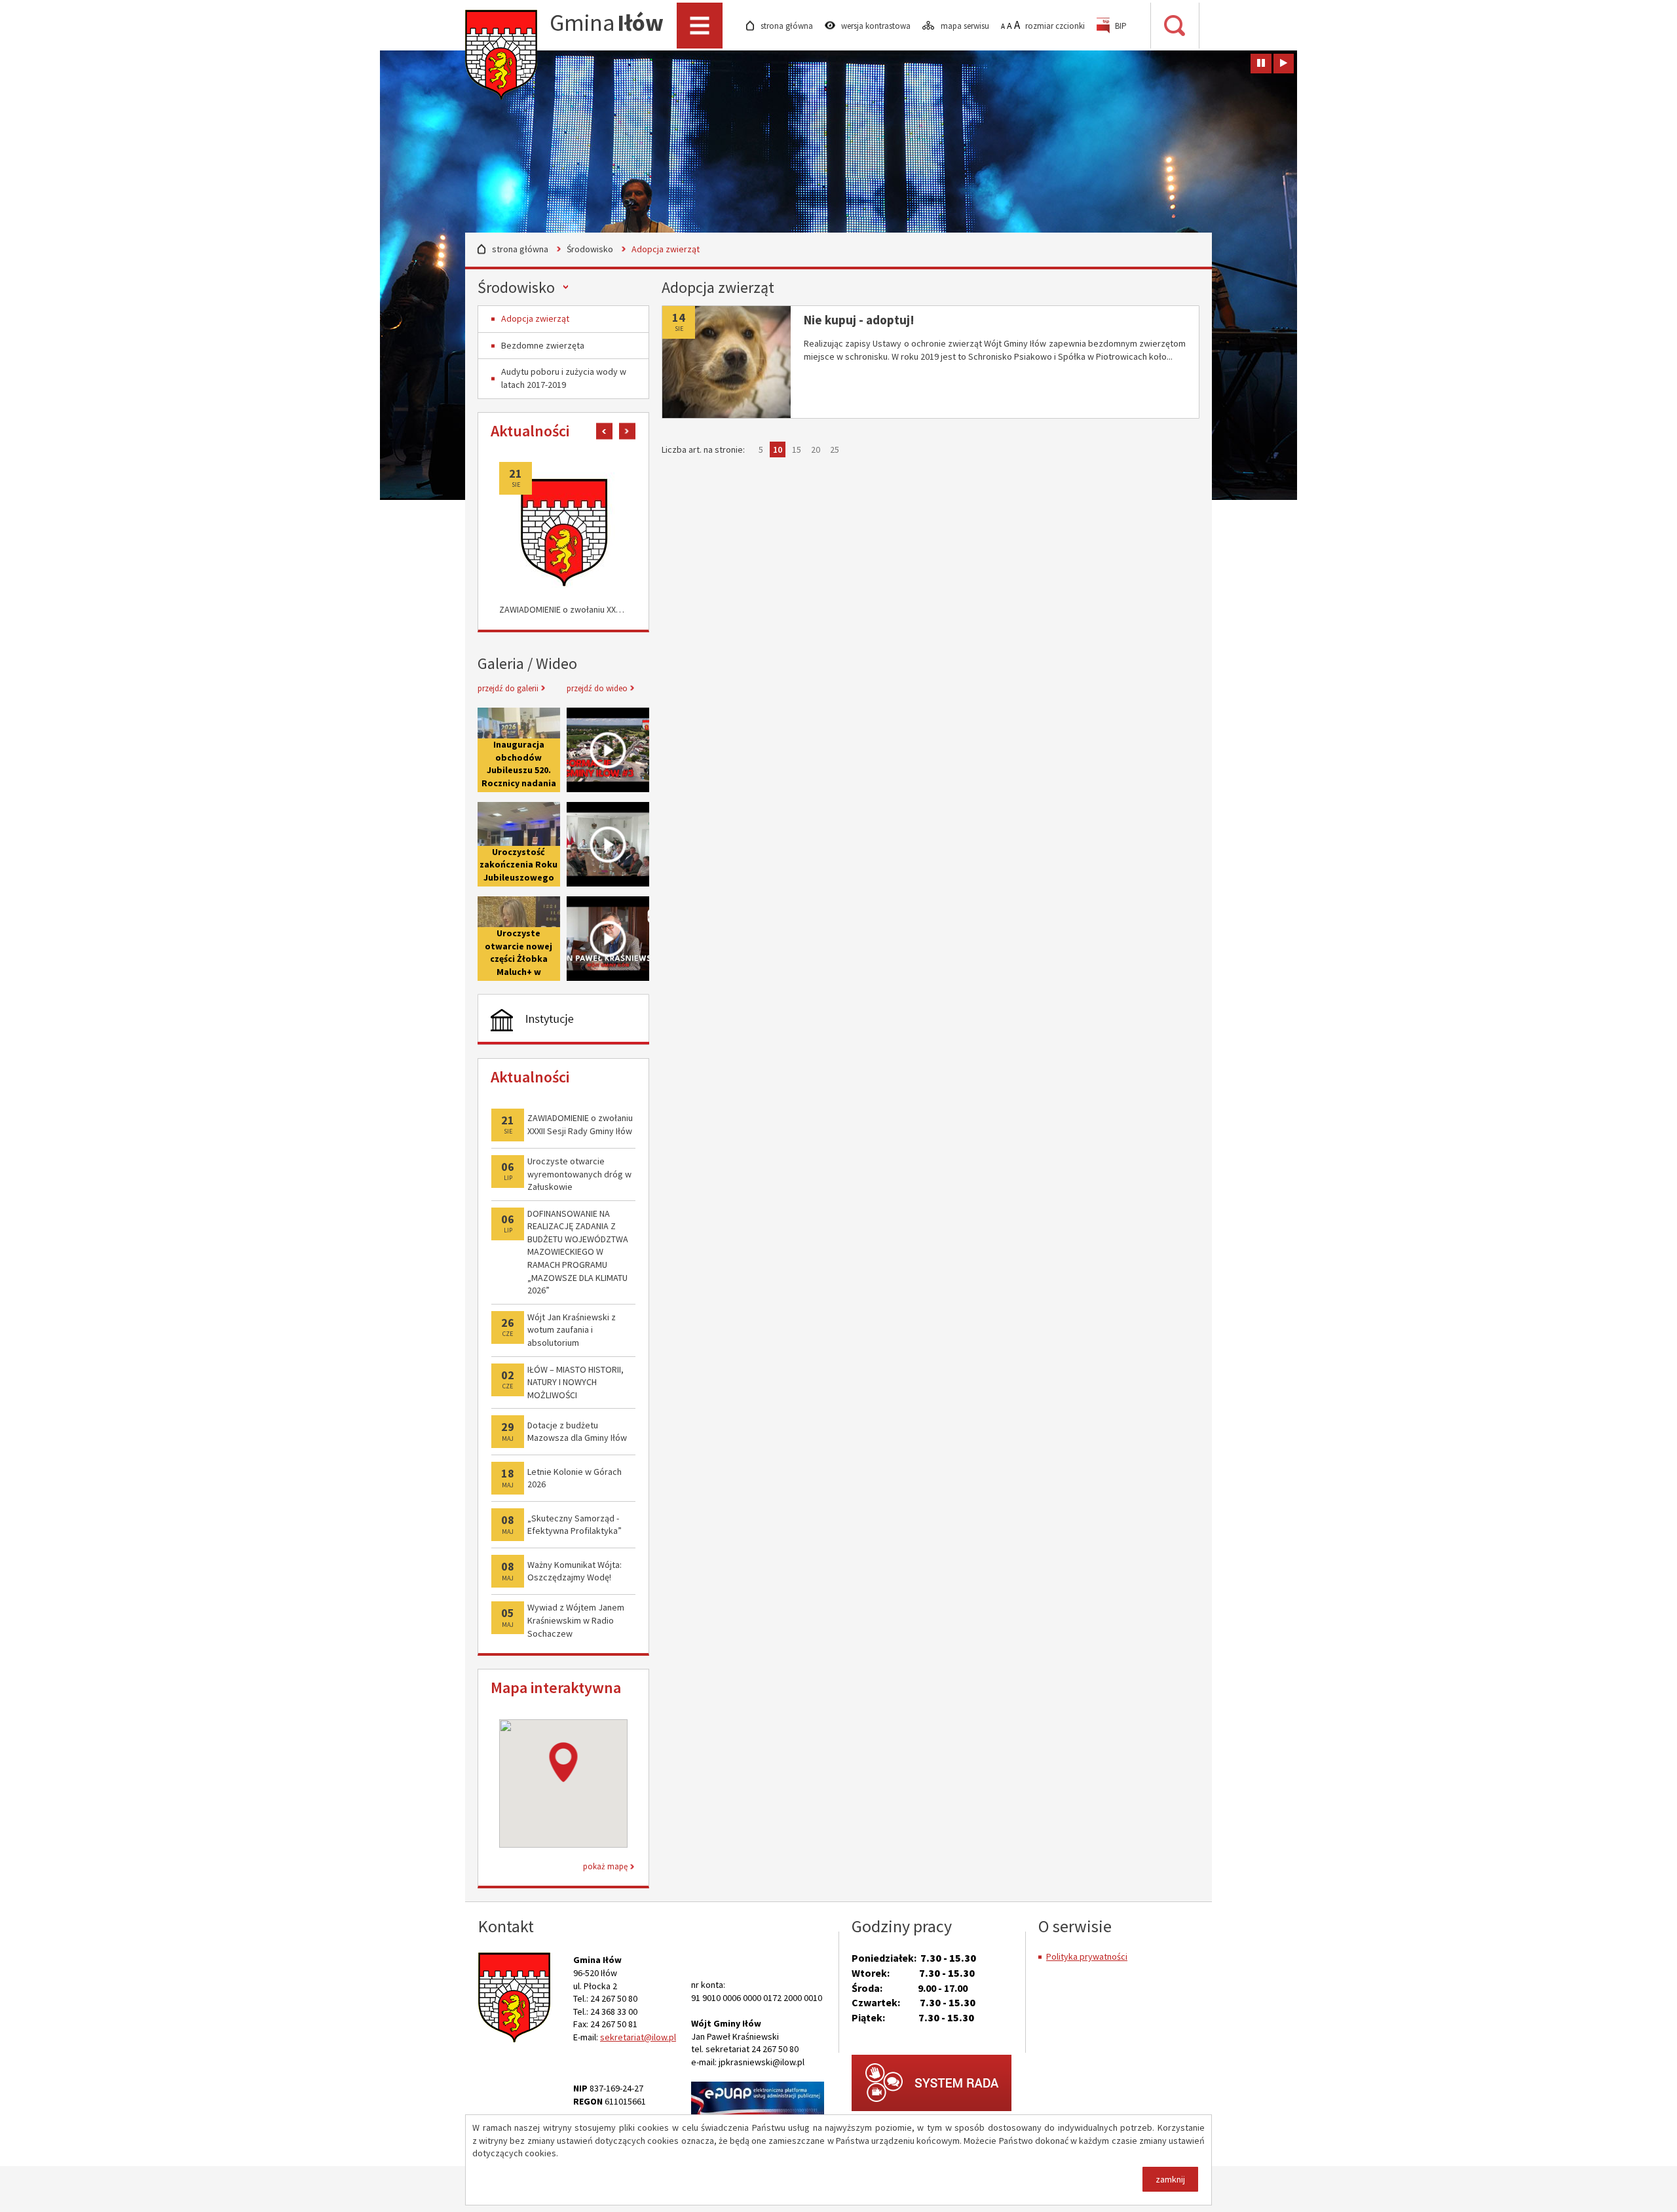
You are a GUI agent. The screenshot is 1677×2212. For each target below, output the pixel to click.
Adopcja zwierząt (535, 318)
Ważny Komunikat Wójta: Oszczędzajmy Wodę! (575, 1571)
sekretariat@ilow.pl (638, 2037)
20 (817, 450)
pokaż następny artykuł (627, 431)
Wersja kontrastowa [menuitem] (877, 26)
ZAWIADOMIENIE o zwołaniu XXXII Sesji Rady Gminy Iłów (563, 609)
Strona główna (520, 249)
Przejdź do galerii (508, 688)
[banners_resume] (1284, 64)
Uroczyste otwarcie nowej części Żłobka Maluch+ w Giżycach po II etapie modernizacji (518, 972)
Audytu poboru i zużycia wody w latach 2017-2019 (564, 378)
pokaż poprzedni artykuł (604, 431)
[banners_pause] (1261, 64)
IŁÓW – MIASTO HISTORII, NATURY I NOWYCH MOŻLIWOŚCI (575, 1382)
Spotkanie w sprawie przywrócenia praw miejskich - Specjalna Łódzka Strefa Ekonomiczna (608, 844)
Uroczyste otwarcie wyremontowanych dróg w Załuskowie (579, 1174)
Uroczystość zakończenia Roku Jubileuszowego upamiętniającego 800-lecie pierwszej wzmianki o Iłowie (519, 844)
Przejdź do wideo (597, 688)
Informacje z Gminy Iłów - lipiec (608, 750)
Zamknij (1170, 2179)
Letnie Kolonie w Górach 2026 (575, 1478)
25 (836, 450)
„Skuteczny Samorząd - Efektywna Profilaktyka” (575, 1525)
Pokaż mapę (605, 1866)
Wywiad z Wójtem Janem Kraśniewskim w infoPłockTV (608, 939)
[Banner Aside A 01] (563, 1020)
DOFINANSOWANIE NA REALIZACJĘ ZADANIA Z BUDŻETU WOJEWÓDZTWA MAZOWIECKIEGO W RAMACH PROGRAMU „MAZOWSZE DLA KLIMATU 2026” (578, 1252)
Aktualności (530, 431)
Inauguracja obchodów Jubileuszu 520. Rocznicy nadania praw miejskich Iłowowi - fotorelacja (519, 783)
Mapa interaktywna (556, 1688)
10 (779, 450)
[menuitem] (1112, 26)
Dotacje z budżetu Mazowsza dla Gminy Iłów (577, 1432)
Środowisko (590, 249)
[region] (563, 1783)
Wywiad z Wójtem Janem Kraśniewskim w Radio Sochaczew (576, 1620)
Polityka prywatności (1087, 1956)
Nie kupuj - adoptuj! (859, 320)
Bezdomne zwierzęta (543, 345)
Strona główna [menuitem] (788, 26)
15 (798, 450)
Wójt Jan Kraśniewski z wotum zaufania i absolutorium (572, 1330)
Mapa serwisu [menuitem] (966, 26)
